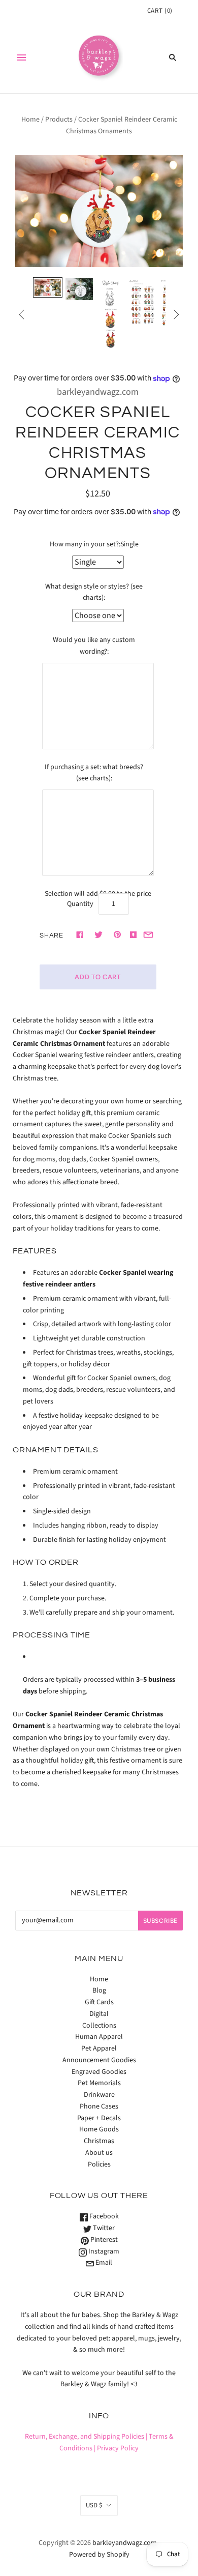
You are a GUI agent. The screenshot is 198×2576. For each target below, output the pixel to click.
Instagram (103, 2251)
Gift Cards (99, 2002)
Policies (99, 2164)
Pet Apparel (99, 2048)
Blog (99, 1990)
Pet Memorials (99, 2083)
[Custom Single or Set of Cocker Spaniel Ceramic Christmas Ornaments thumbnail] (48, 288)
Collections (99, 2026)
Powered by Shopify (99, 2555)
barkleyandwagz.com (98, 392)
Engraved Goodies (99, 2072)
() (160, 11)
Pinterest (103, 2240)
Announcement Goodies (99, 2060)
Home (30, 120)
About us (99, 2153)
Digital (99, 2014)
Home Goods (99, 2129)
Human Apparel (99, 2037)
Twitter (103, 2228)
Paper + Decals (99, 2118)
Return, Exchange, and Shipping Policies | (86, 2437)
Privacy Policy (118, 2448)
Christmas (99, 2141)
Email (103, 2263)
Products (59, 120)
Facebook (103, 2216)
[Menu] (21, 57)
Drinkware (99, 2095)
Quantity (80, 904)
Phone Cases (99, 2106)
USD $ (94, 2505)
